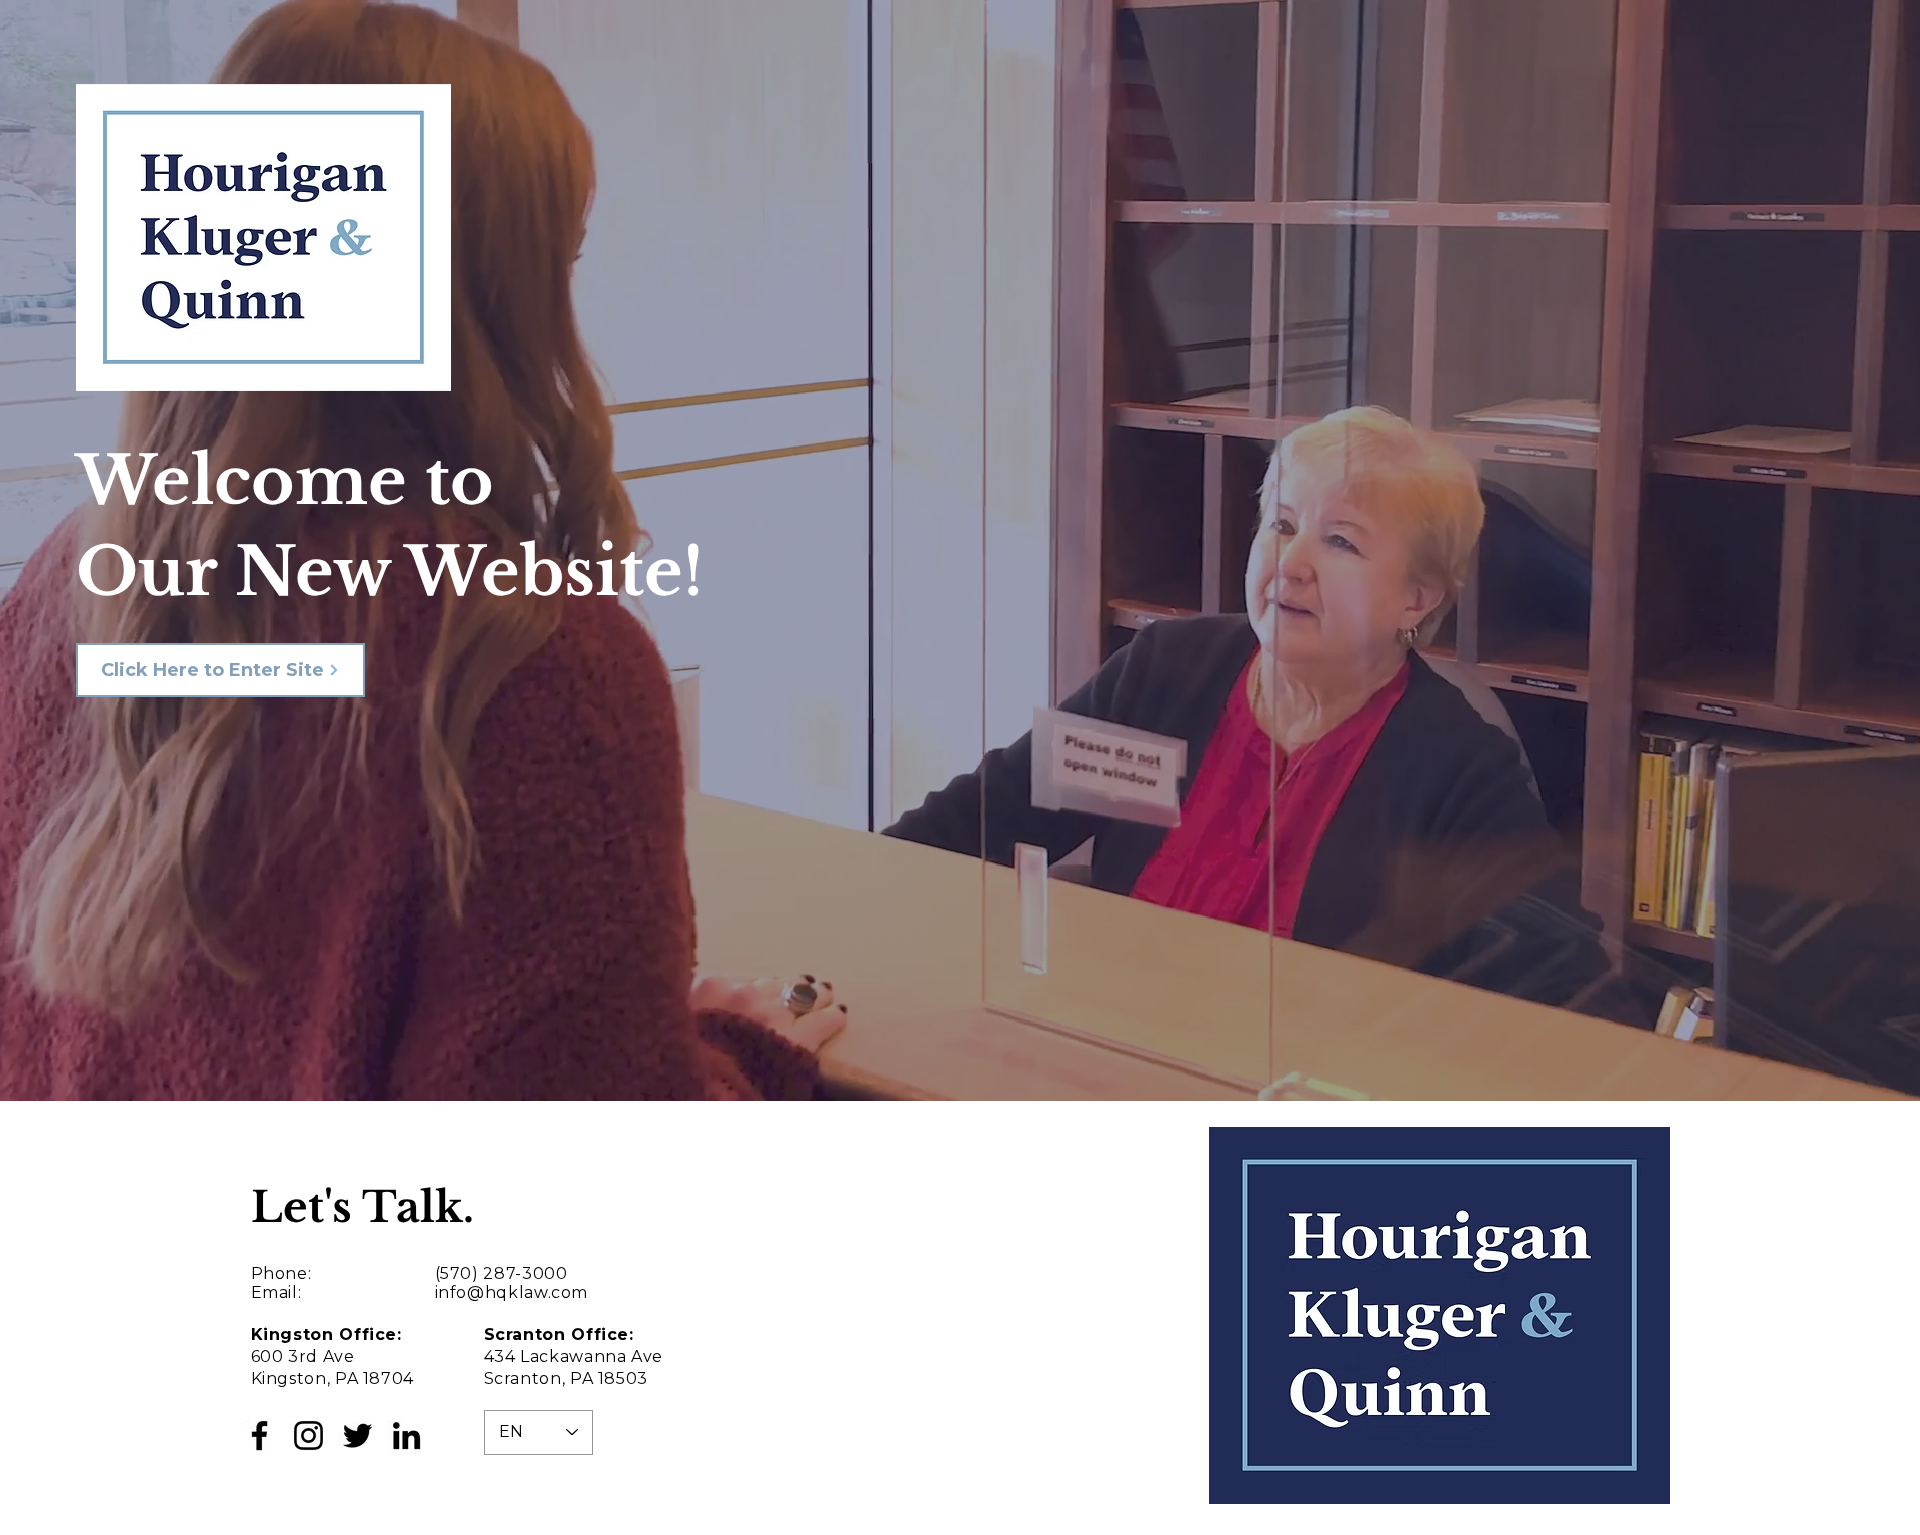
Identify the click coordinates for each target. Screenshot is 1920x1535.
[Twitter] (357, 1435)
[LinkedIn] (406, 1435)
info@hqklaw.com (512, 1292)
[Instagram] (308, 1435)
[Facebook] (259, 1435)
